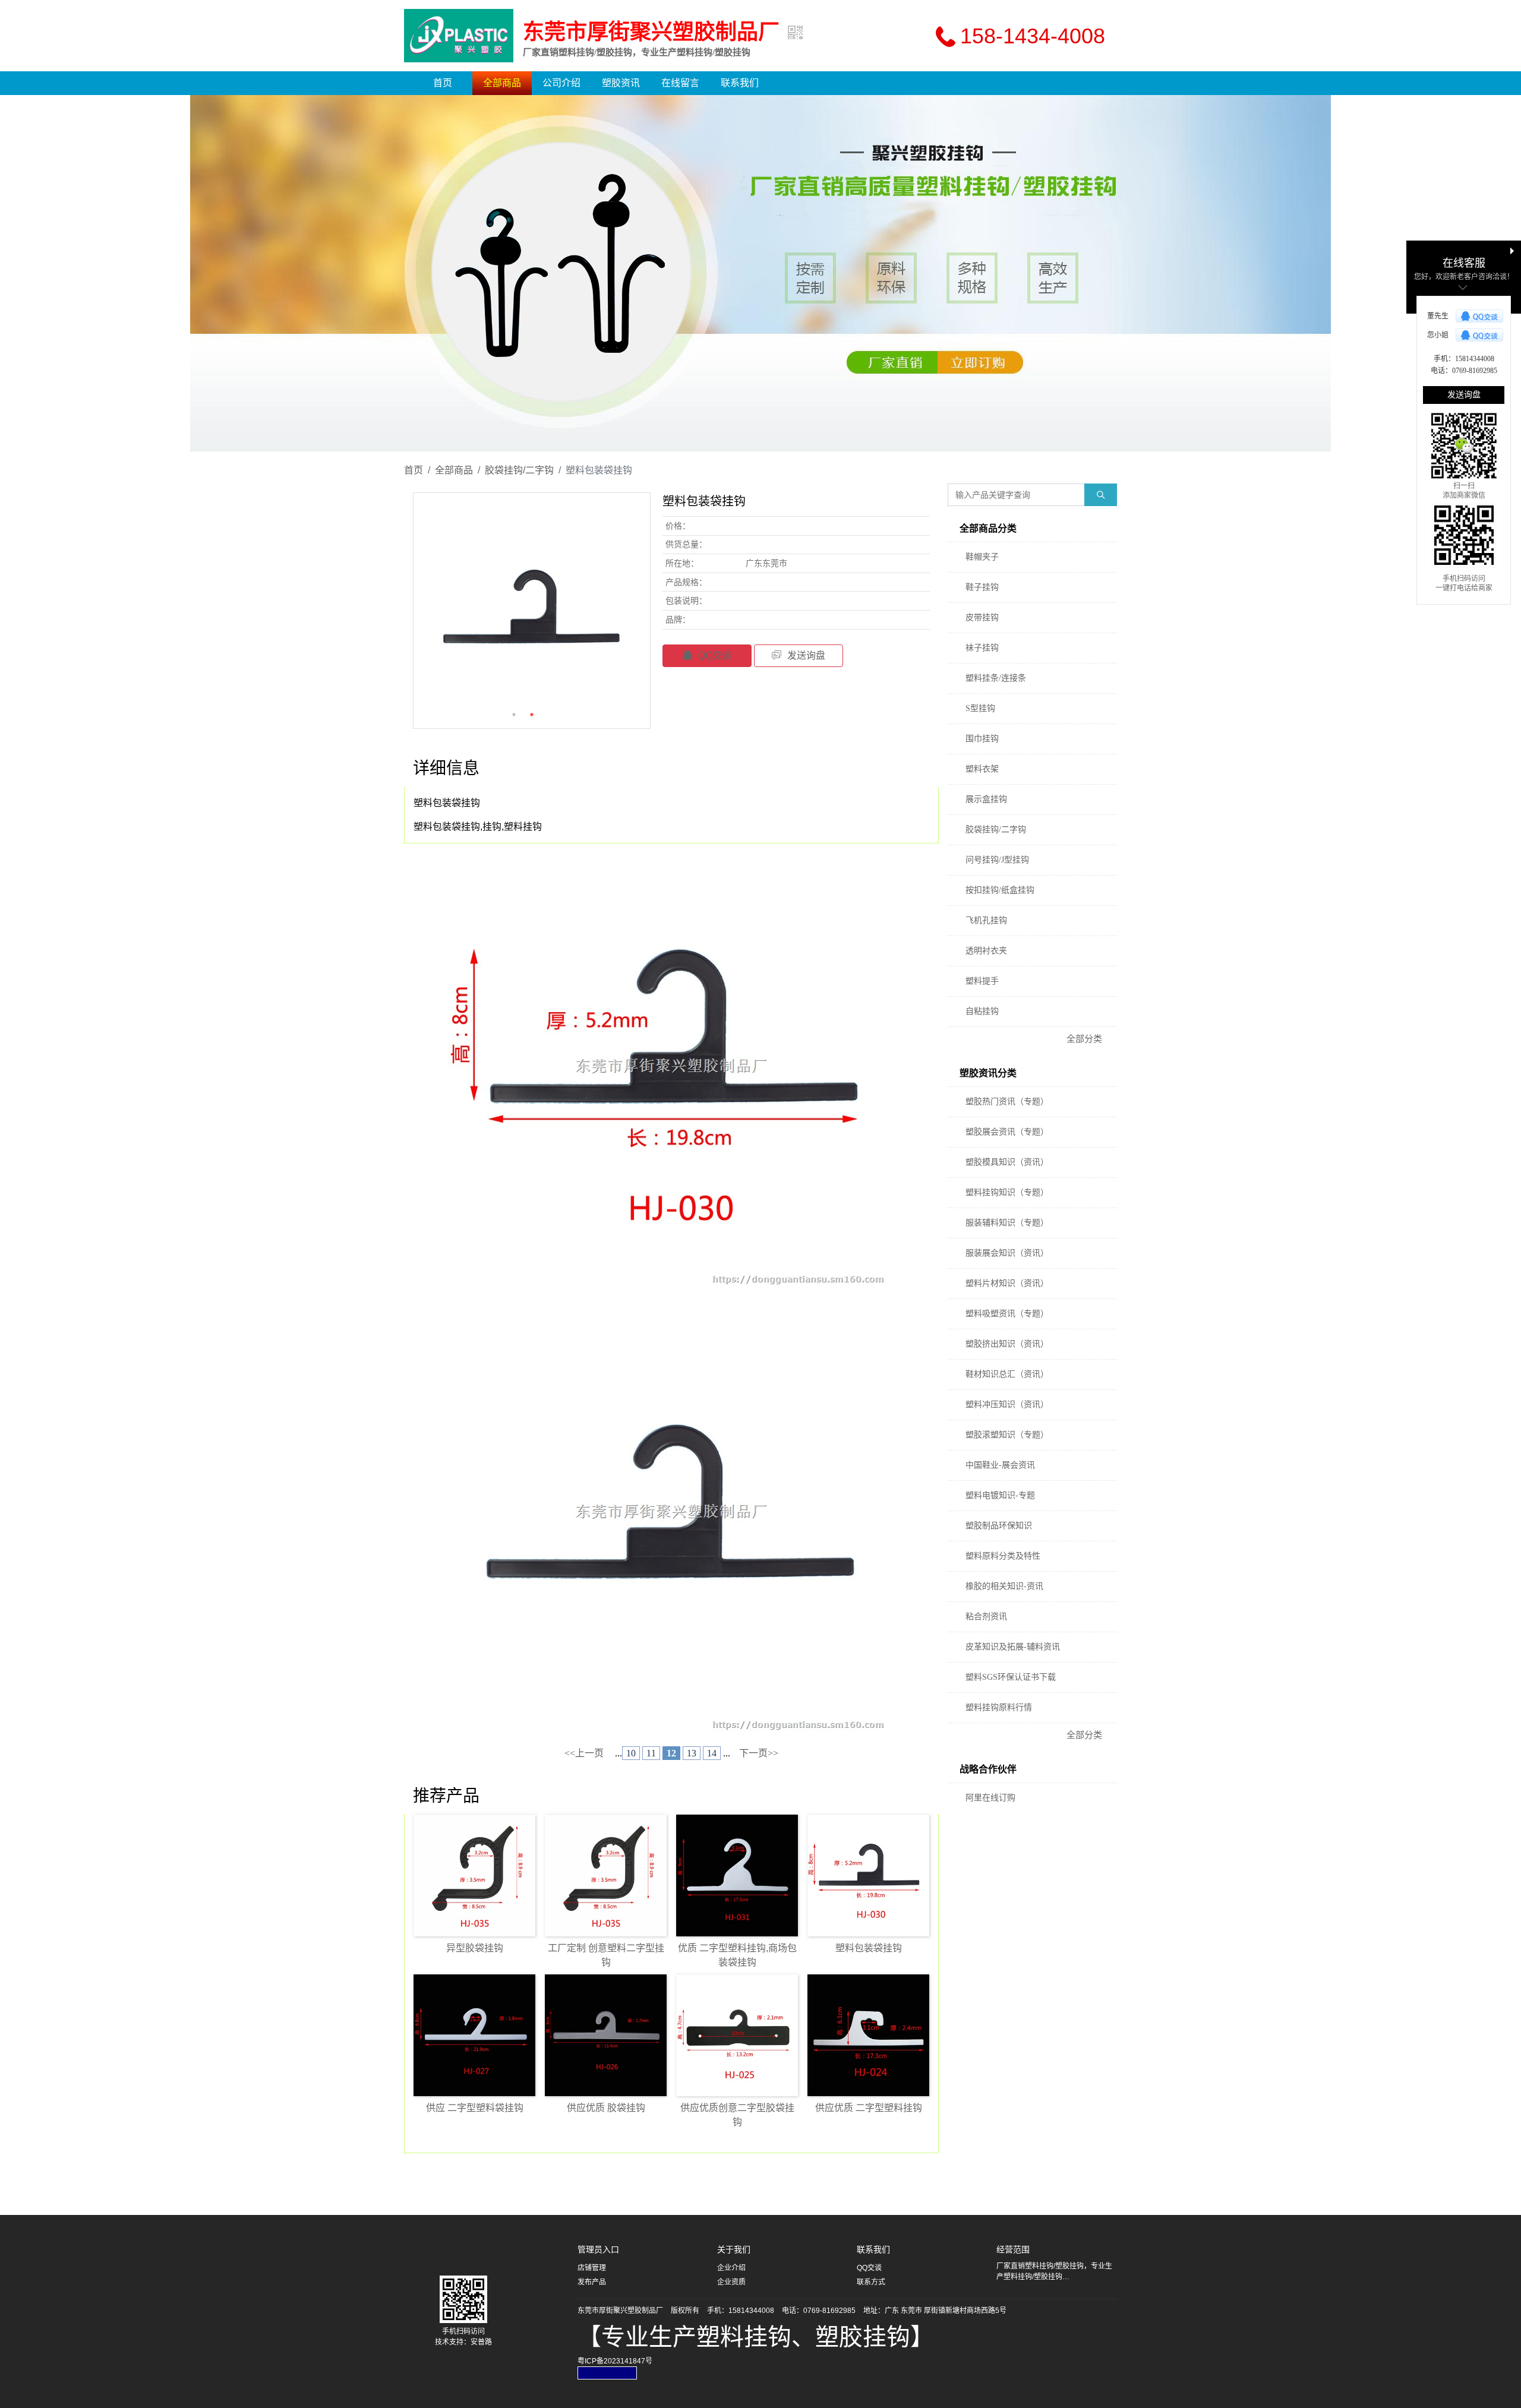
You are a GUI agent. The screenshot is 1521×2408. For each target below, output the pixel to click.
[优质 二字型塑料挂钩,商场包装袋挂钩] (737, 1875)
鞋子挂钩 (982, 587)
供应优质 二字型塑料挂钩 (869, 2108)
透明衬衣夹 (986, 951)
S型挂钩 (980, 708)
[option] (760, 273)
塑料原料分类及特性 (1003, 1556)
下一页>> (759, 1753)
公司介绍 (561, 83)
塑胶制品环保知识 (999, 1526)
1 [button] (514, 715)
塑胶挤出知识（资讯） (1007, 1344)
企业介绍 (731, 2268)
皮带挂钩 (982, 617)
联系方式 (871, 2282)
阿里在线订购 (990, 1798)
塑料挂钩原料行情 (999, 1707)
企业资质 (731, 2282)
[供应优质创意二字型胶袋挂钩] (737, 2035)
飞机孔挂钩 (986, 920)
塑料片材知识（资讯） (1007, 1283)
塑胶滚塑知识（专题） (1007, 1435)
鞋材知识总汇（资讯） (1007, 1374)
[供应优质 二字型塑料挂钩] (868, 2035)
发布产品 (592, 2282)
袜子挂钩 (982, 648)
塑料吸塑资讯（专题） (1007, 1314)
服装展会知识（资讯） (1007, 1253)
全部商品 (502, 83)
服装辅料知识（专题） (1007, 1223)
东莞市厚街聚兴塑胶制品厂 (651, 32)
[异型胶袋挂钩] (474, 1875)
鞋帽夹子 (982, 557)
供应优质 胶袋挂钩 (606, 2108)
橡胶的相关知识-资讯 (1004, 1586)
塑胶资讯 (621, 83)
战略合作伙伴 (988, 1769)
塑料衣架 (982, 769)
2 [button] (532, 715)
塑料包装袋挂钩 (869, 1948)
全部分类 (1084, 1039)
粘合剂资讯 (986, 1617)
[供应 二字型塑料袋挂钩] (474, 2035)
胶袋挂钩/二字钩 (519, 470)
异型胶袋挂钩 (475, 1948)
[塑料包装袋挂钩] (868, 1875)
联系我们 (740, 83)
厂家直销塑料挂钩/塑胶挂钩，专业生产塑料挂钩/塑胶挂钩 (637, 52)
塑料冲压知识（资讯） (1007, 1404)
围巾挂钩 (982, 739)
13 (692, 1753)
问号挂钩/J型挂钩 (997, 860)
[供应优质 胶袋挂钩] (606, 2035)
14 (712, 1753)
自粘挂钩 (982, 1011)
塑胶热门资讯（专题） (1007, 1102)
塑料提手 (982, 981)
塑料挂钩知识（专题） (1007, 1192)
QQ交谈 (715, 655)
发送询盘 (806, 655)
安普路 (481, 2342)
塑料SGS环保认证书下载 (1011, 1677)
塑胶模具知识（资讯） (1007, 1162)
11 (651, 1753)
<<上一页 (584, 1753)
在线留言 (680, 83)
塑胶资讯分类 (988, 1073)
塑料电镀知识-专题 (1000, 1495)
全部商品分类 (988, 528)
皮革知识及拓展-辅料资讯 (1013, 1647)
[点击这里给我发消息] (1479, 316)
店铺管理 (592, 2268)
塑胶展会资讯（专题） (1007, 1132)
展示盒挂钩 (986, 799)
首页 (443, 83)
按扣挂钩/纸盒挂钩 (1000, 890)
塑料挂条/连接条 (996, 678)
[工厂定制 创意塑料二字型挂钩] (606, 1875)
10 (631, 1753)
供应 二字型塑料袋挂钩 (475, 2108)
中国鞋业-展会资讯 (1000, 1465)
